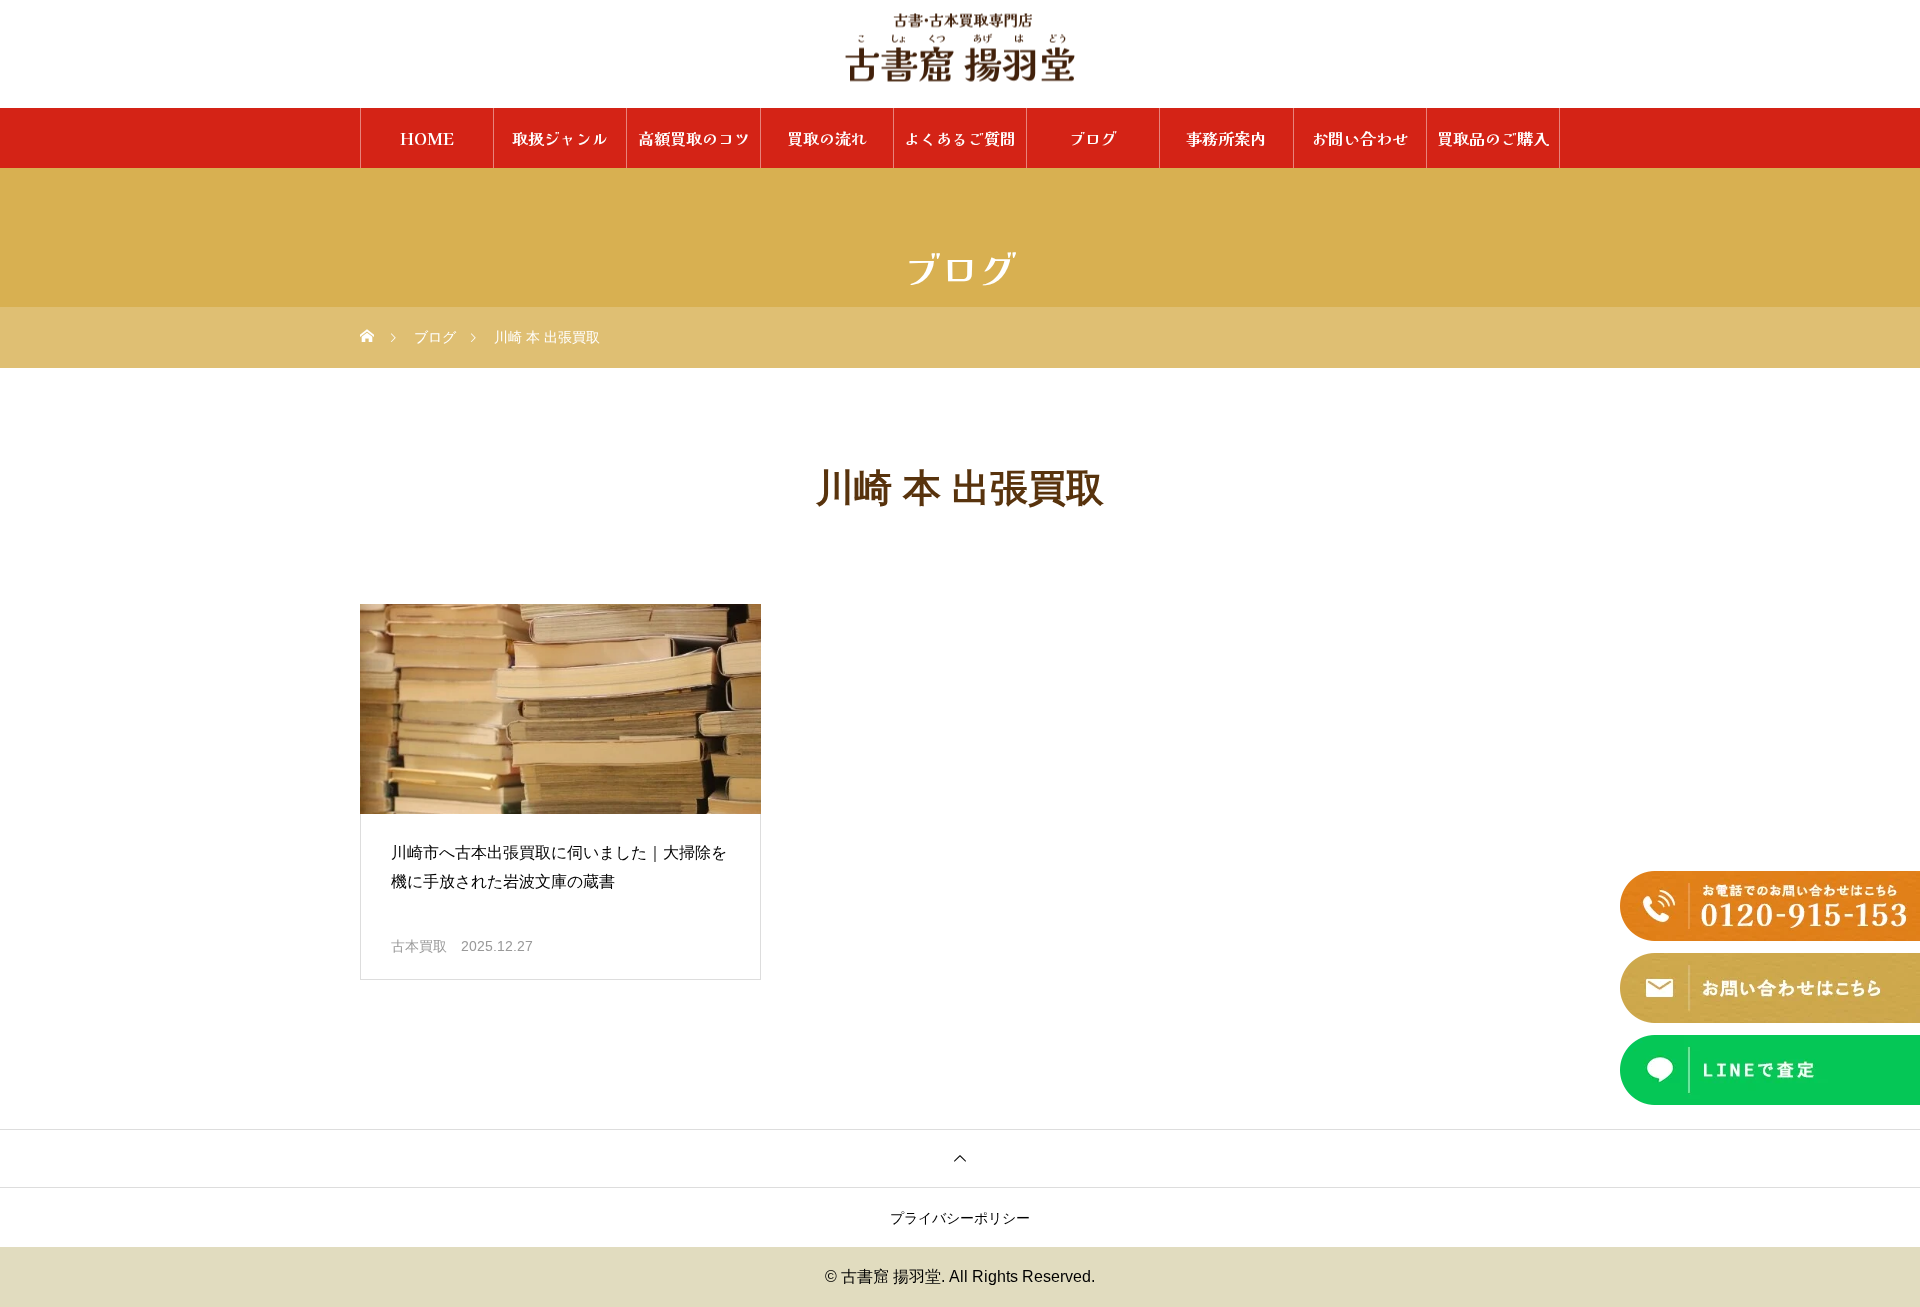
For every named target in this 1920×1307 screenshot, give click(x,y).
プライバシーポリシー (960, 1218)
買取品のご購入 (1493, 138)
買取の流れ (827, 138)
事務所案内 (1226, 138)
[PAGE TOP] (960, 1158)
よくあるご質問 (960, 138)
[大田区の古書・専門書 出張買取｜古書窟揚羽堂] (960, 47)
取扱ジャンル (560, 138)
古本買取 (419, 946)
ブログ (1093, 138)
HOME (427, 138)
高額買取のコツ (694, 138)
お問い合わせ (1360, 138)
